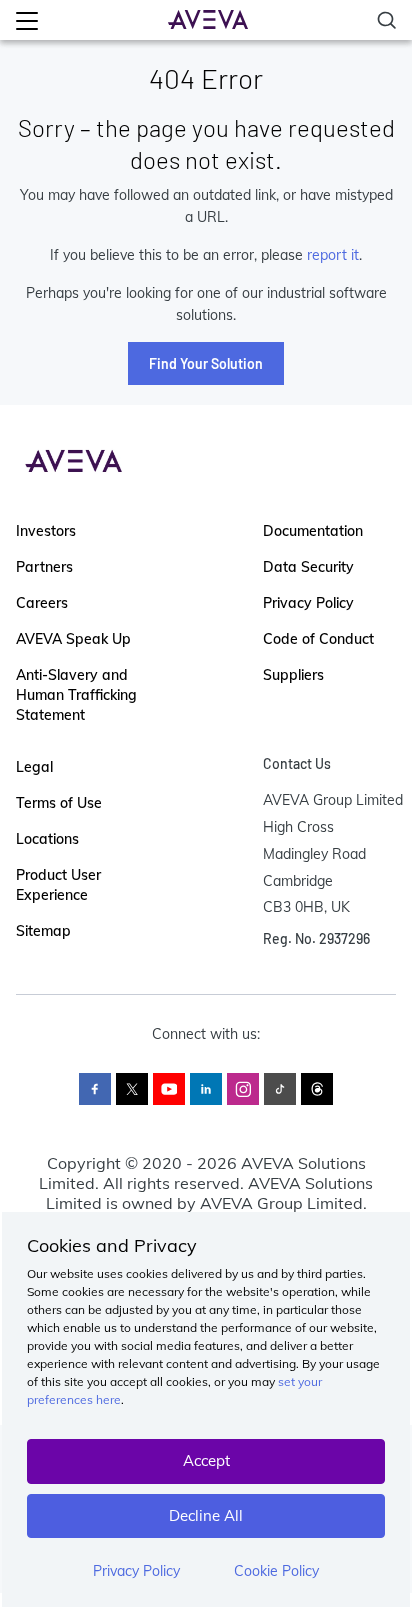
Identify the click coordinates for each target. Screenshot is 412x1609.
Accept (206, 1460)
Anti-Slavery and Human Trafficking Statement (76, 695)
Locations (47, 839)
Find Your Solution (206, 363)
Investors (46, 531)
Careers (42, 603)
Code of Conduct (318, 639)
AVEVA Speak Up (73, 639)
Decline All (206, 1515)
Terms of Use (59, 803)
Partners (44, 567)
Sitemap (43, 931)
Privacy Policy (136, 1571)
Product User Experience (58, 885)
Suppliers (293, 675)
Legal (34, 767)
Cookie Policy (276, 1571)
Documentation (313, 531)
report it (333, 255)
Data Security (308, 567)
